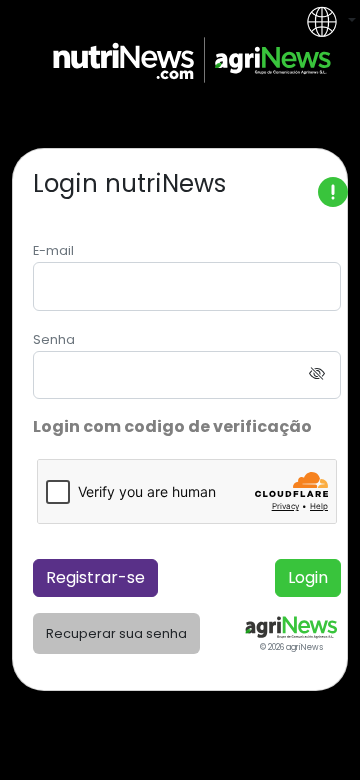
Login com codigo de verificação (172, 426)
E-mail (53, 250)
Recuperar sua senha (116, 633)
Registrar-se (95, 577)
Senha (54, 339)
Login (308, 577)
